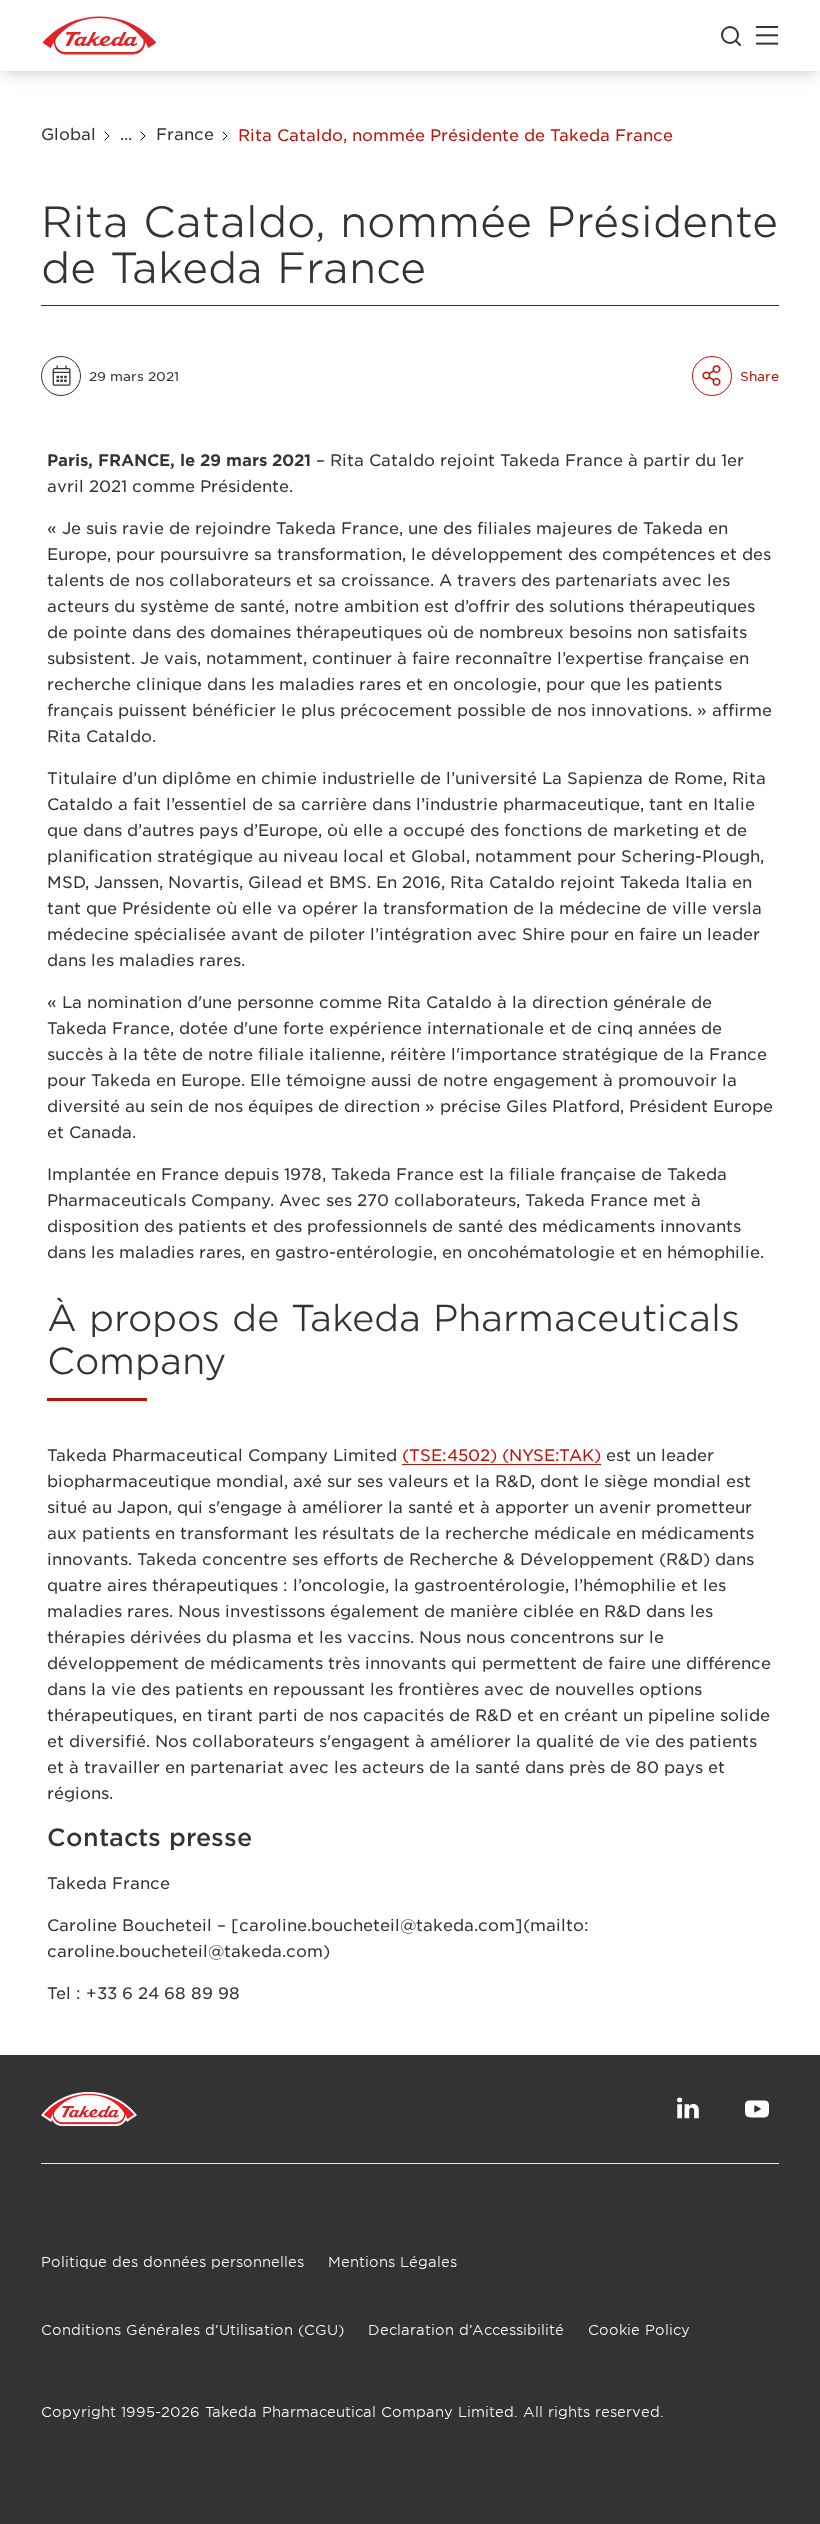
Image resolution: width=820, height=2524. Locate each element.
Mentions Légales (392, 2261)
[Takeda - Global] (99, 36)
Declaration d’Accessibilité (466, 2329)
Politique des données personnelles (172, 2261)
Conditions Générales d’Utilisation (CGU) (192, 2329)
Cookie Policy (639, 2329)
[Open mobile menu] (767, 36)
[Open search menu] (731, 36)
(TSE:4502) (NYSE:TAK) (501, 1454)
